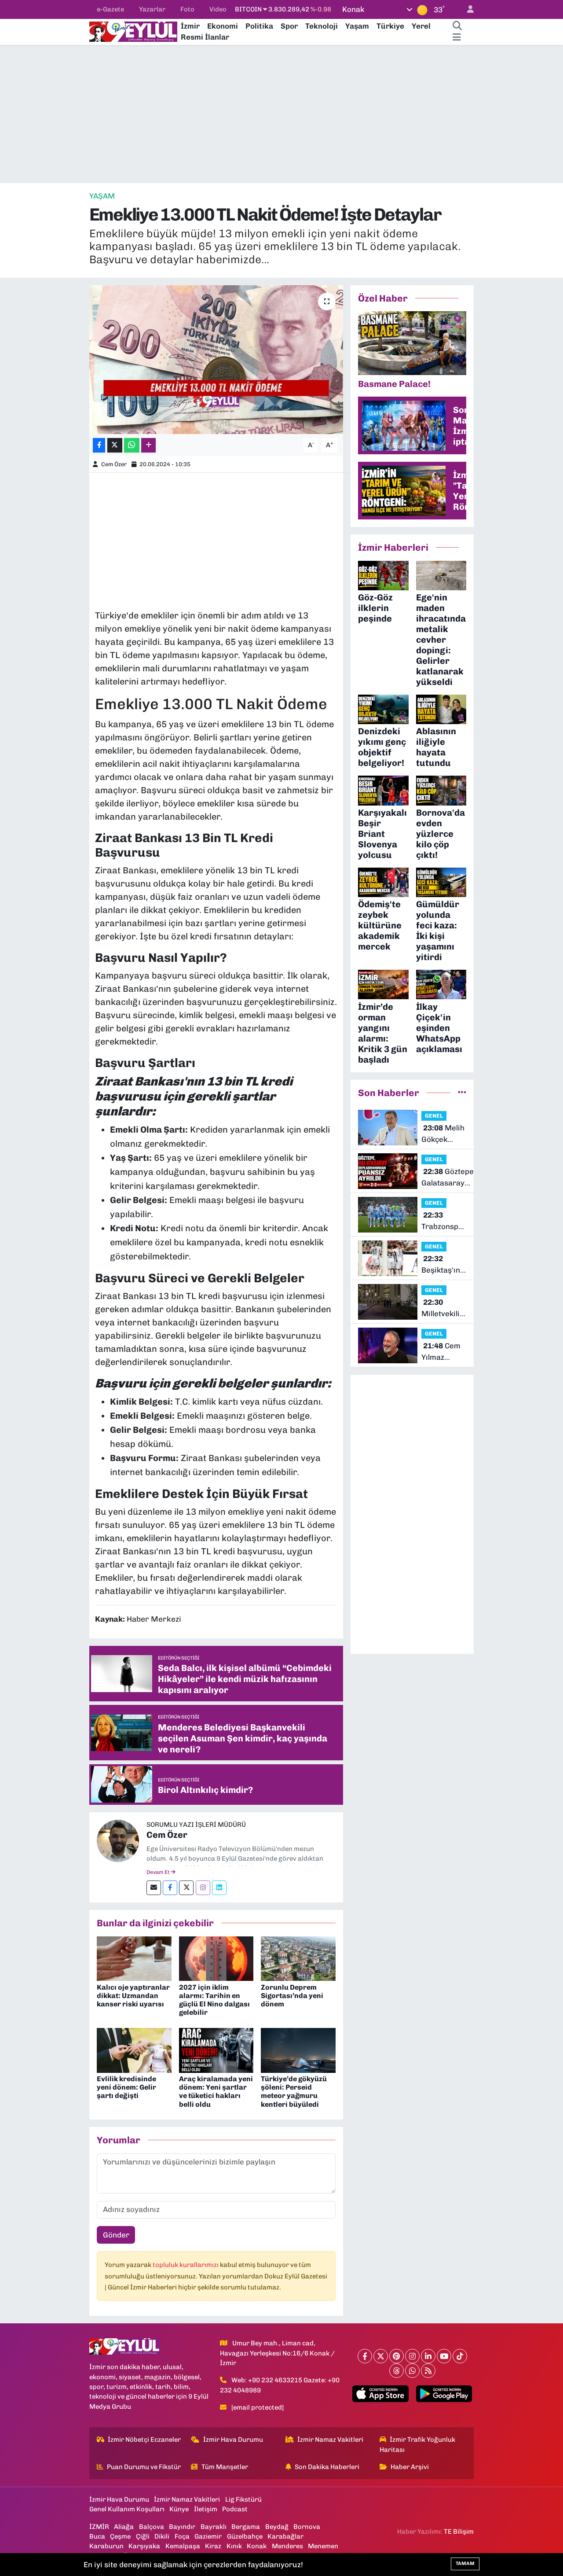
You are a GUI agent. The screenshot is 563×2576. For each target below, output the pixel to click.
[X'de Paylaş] (115, 445)
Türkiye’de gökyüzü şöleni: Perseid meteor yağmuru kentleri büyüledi (294, 2092)
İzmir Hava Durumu (233, 2440)
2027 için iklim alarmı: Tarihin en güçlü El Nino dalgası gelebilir (214, 2000)
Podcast (235, 2509)
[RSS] (428, 2371)
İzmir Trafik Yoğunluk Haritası (418, 2444)
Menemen (323, 2546)
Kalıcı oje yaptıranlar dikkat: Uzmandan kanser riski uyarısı (133, 1996)
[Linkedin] (219, 1888)
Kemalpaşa (183, 2546)
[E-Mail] (154, 1888)
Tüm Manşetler (225, 2467)
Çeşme (120, 2536)
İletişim (206, 2509)
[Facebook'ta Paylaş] (99, 445)
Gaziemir (208, 2536)
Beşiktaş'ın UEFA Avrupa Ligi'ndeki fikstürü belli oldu (444, 1265)
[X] (381, 2356)
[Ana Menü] (457, 37)
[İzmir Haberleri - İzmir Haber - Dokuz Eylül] (133, 31)
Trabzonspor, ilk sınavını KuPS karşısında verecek (444, 1221)
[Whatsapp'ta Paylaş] (132, 445)
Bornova (307, 2527)
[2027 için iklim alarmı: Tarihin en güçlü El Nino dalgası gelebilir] (216, 1958)
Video (218, 9)
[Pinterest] (397, 2356)
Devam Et (159, 1872)
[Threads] (397, 2371)
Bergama (246, 2527)
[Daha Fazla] (148, 445)
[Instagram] (203, 1888)
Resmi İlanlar (205, 37)
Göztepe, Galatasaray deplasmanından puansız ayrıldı (451, 1178)
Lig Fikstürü (243, 2499)
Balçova (152, 2527)
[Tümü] (462, 1093)
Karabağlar (285, 2536)
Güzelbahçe (245, 2536)
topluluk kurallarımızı (186, 2265)
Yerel (421, 26)
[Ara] (457, 26)
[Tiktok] (460, 2356)
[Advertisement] (281, 114)
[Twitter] (186, 1888)
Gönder (116, 2235)
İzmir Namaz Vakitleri (330, 2440)
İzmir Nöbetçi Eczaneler (144, 2440)
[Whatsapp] (412, 2371)
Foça (182, 2536)
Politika (259, 26)
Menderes (287, 2546)
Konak (257, 2546)
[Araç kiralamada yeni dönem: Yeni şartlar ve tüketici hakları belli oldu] (216, 2050)
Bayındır (182, 2527)
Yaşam (357, 26)
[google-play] (444, 2394)
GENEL (434, 1116)
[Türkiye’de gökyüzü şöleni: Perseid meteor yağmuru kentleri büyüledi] (298, 2050)
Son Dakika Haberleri (327, 2467)
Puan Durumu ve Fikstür (144, 2467)
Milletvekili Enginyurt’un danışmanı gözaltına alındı (444, 1308)
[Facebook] (170, 1888)
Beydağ (277, 2527)
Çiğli (143, 2536)
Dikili (162, 2536)
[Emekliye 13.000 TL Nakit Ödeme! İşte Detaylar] (216, 360)
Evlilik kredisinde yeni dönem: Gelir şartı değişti (126, 2087)
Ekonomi (223, 26)
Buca (97, 2536)
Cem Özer (114, 464)
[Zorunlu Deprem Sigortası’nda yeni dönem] (298, 1958)
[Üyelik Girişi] (467, 9)
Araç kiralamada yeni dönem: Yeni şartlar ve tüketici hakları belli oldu (216, 2092)
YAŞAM (102, 196)
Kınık (234, 2546)
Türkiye (390, 26)
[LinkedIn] (428, 2356)
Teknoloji (322, 26)
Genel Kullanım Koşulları (127, 2509)
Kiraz (213, 2546)
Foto (187, 9)
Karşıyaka (144, 2546)
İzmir (190, 26)
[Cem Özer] (118, 1840)
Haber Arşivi (410, 2467)
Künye (179, 2509)
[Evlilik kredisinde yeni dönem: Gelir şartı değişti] (134, 2050)
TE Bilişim (459, 2532)
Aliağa (124, 2527)
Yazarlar (152, 9)
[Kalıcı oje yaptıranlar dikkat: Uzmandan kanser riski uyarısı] (134, 1958)
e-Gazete (110, 9)
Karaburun (106, 2546)
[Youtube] (444, 2356)
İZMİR (99, 2527)
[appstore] (380, 2394)
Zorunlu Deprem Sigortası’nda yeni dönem (292, 1996)
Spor (289, 26)
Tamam (465, 2563)
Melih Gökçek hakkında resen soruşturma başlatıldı (443, 1134)
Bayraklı (214, 2527)
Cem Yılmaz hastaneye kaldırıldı (441, 1352)
